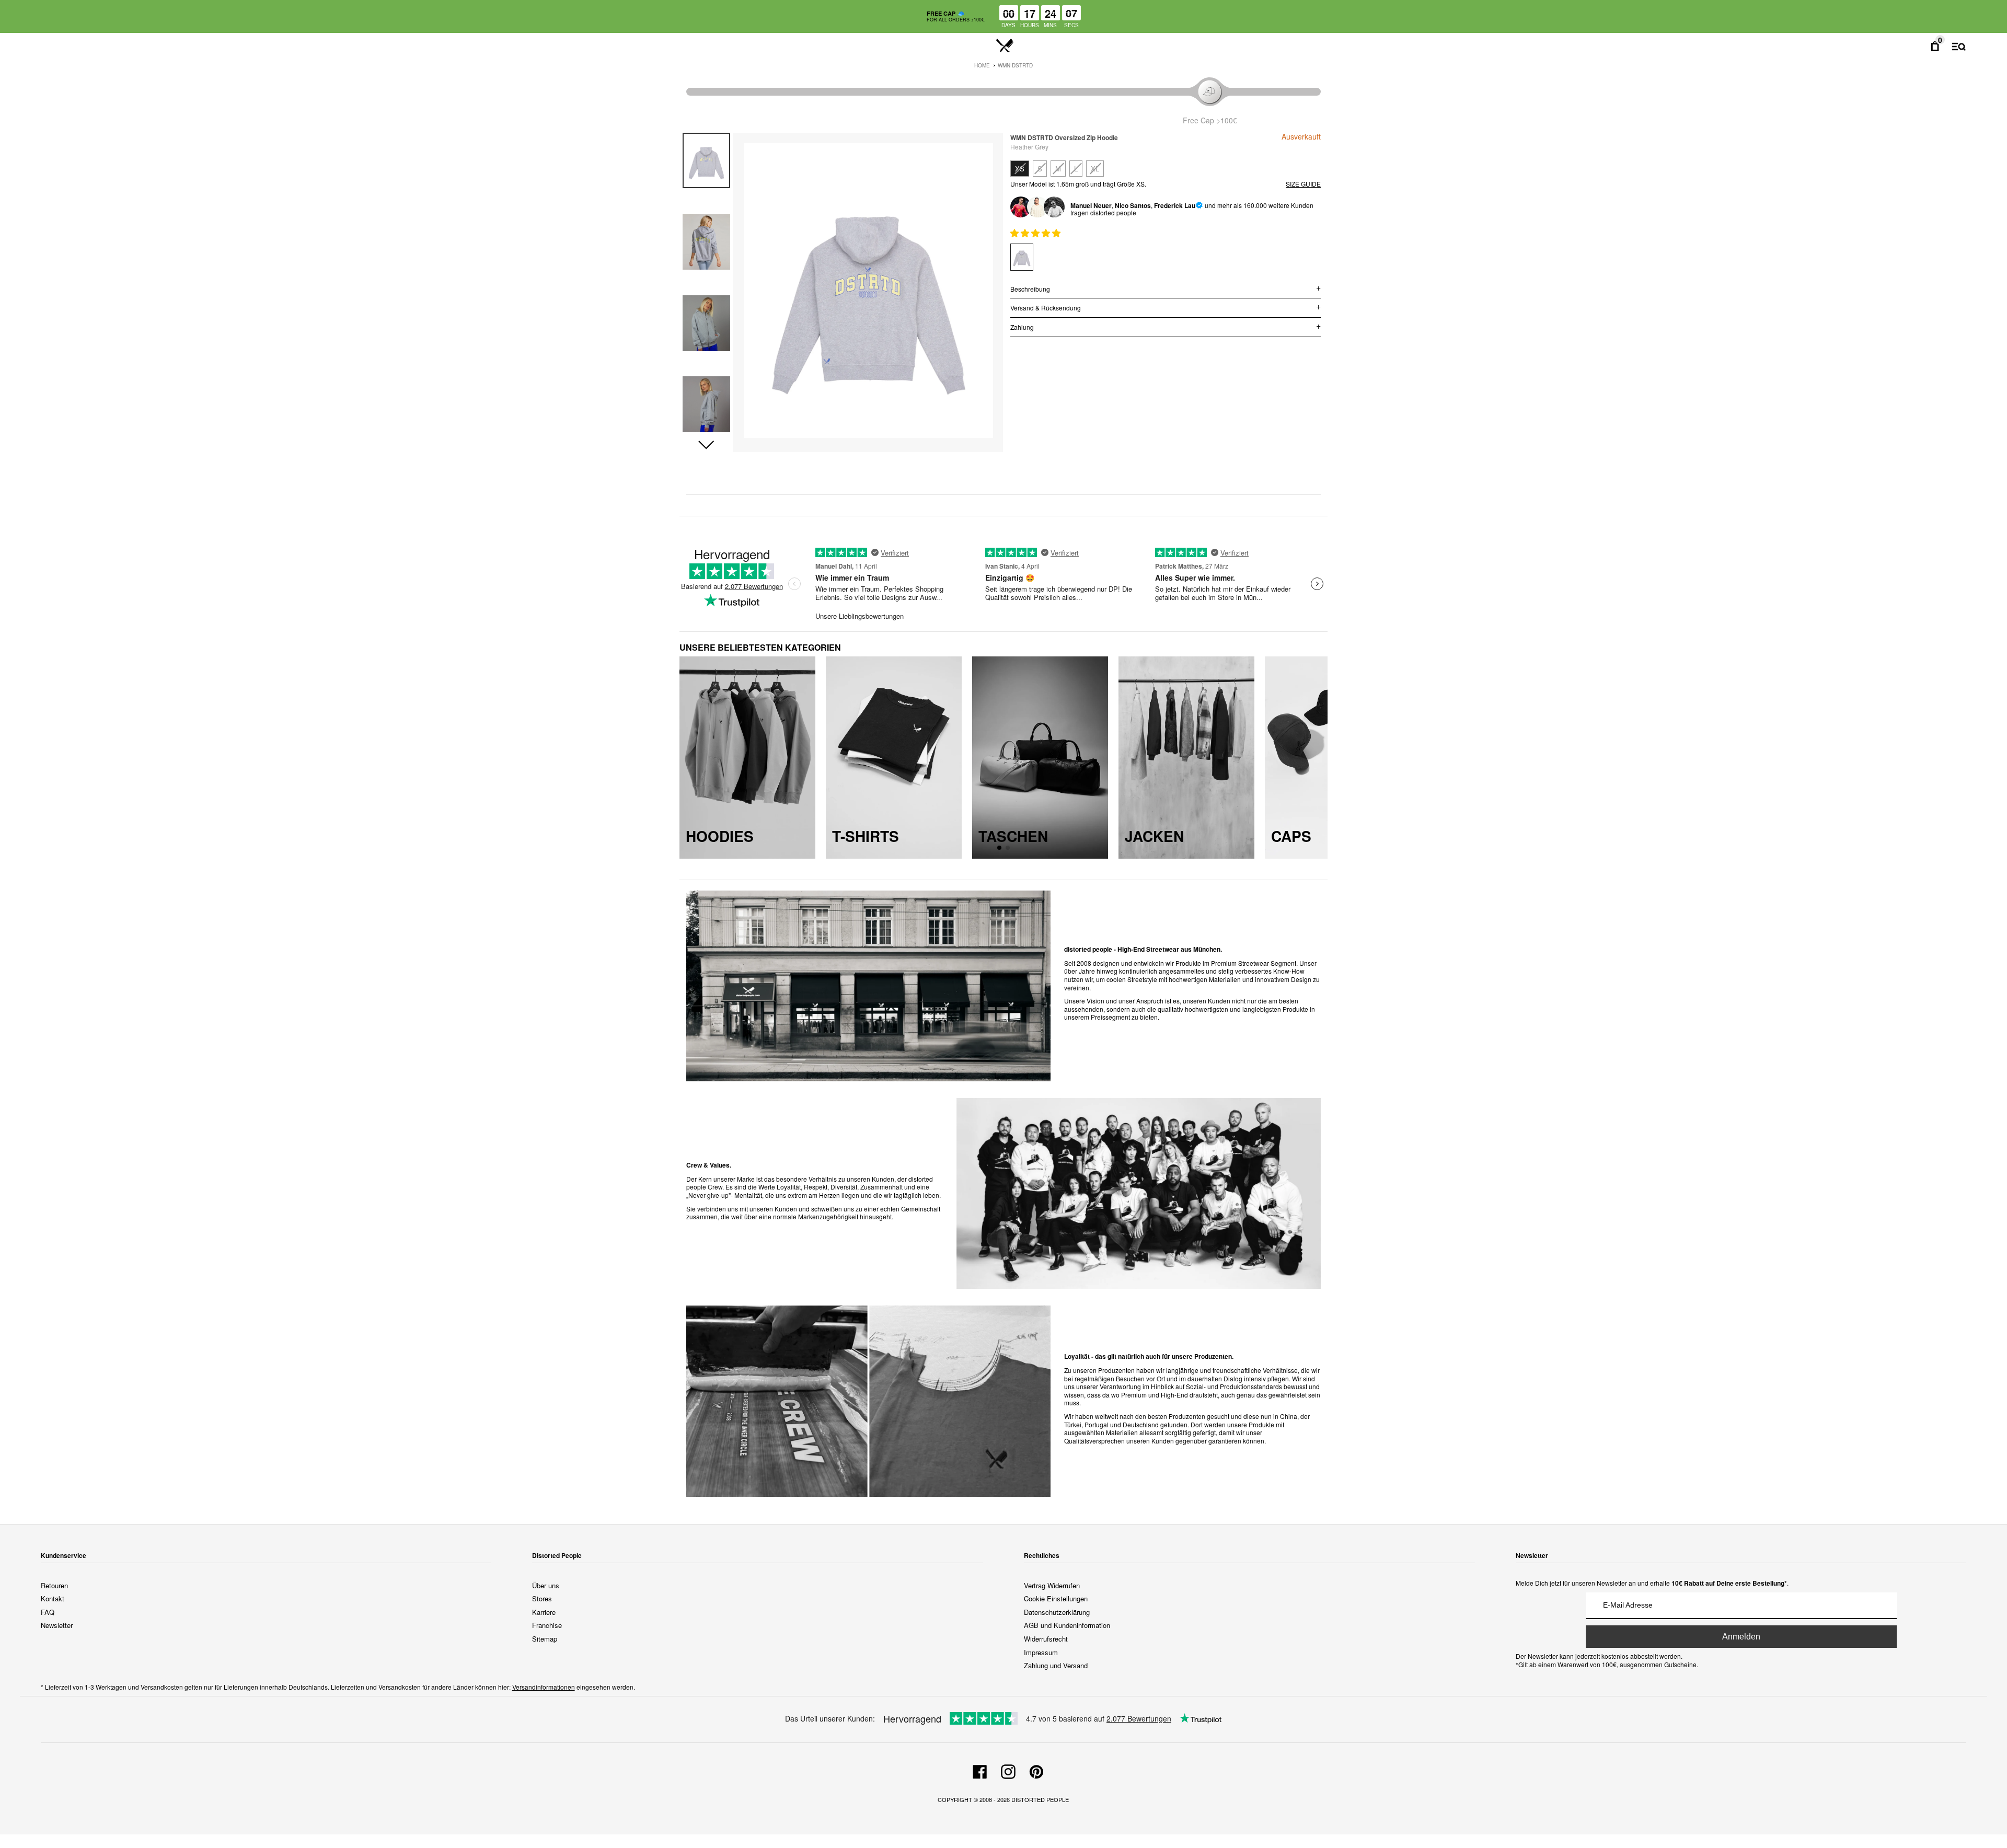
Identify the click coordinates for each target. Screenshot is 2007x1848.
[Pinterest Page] (1036, 1770)
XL (1095, 169)
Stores (542, 1598)
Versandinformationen (544, 1687)
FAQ (48, 1612)
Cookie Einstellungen (1056, 1598)
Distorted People (1040, 1799)
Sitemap (545, 1639)
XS (1020, 169)
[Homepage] (1005, 46)
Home (982, 65)
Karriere (544, 1612)
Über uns (546, 1585)
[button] (706, 445)
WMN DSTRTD (1015, 65)
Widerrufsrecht (1046, 1639)
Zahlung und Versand (1056, 1665)
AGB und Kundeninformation (1067, 1625)
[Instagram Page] (1008, 1770)
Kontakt (53, 1598)
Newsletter (57, 1625)
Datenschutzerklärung (1057, 1612)
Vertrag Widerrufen (1052, 1585)
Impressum (1041, 1652)
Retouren (54, 1585)
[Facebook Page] (980, 1770)
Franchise (547, 1625)
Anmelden (1741, 1637)
